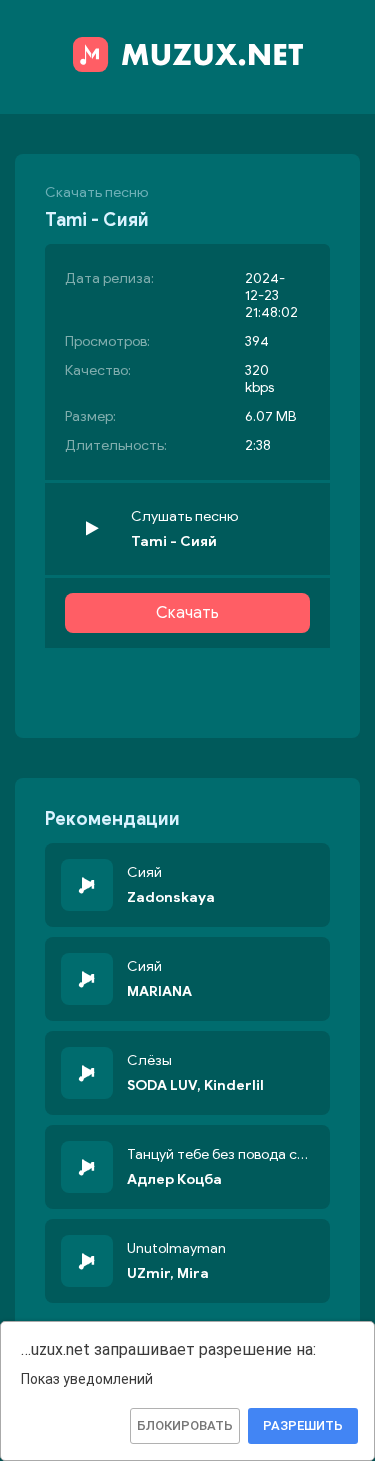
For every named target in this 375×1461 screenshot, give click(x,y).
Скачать (187, 613)
